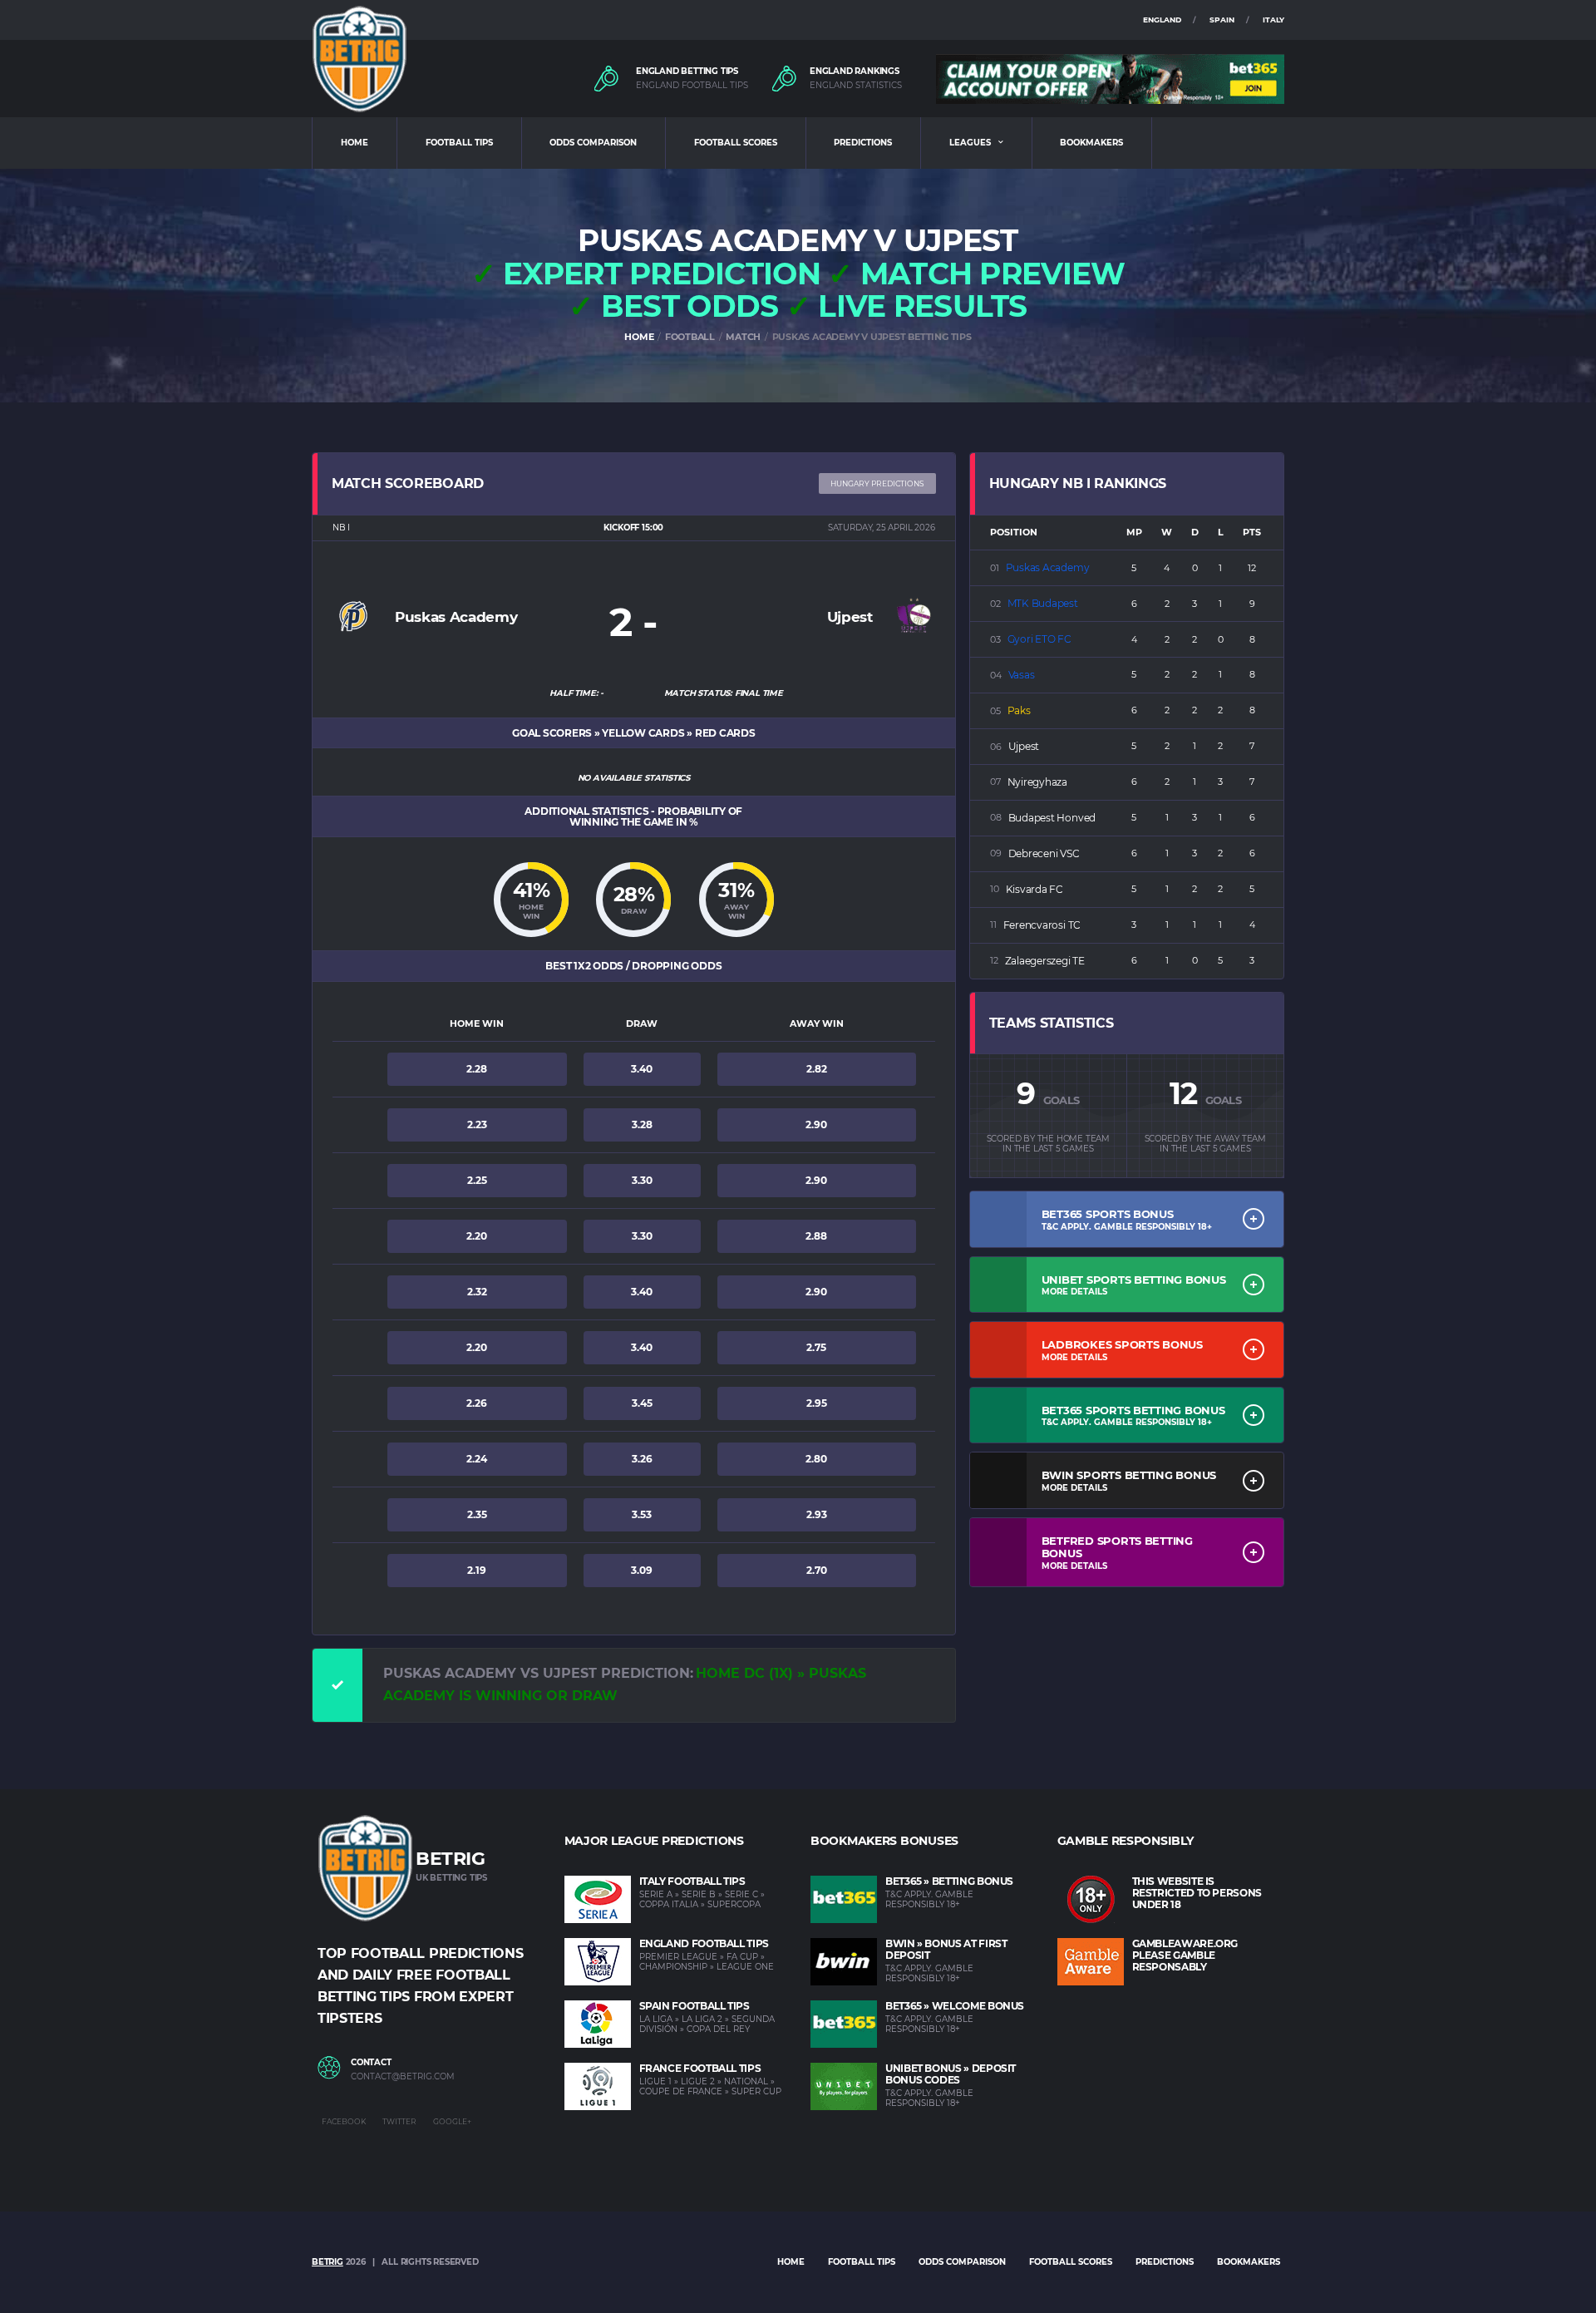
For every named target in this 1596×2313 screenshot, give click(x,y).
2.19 (477, 1570)
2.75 (816, 1347)
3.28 (642, 1124)
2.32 (477, 1292)
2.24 (477, 1459)
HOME (355, 143)
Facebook (344, 2121)
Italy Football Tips (692, 1881)
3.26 (642, 1459)
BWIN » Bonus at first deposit (946, 1949)
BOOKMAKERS (1091, 143)
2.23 (477, 1124)
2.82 (817, 1069)
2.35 (477, 1514)
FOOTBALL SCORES (736, 143)
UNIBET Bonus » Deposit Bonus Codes (951, 2074)
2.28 (477, 1069)
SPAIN (1222, 20)
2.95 (817, 1403)
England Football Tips (704, 1943)
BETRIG (328, 2262)
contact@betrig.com (403, 2077)
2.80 (816, 1459)
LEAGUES (970, 143)
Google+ (452, 2121)
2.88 (816, 1236)
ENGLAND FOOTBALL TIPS (692, 86)
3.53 (642, 1514)
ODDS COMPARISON (593, 143)
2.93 (817, 1514)
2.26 (477, 1403)
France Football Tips (700, 2068)
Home (791, 2262)
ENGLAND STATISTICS (856, 86)
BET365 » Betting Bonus (949, 1881)
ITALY (1273, 20)
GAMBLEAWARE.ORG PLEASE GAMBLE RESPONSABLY (1185, 1955)
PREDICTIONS (863, 143)
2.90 (816, 1124)
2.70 (817, 1570)
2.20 (477, 1236)
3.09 (642, 1570)
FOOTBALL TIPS (459, 143)
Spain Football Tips (695, 2006)
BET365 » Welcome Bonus (955, 2006)
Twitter (399, 2121)
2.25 (477, 1180)
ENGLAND (1162, 20)
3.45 (642, 1403)
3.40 (642, 1069)
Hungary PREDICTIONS (877, 483)
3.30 (642, 1180)
